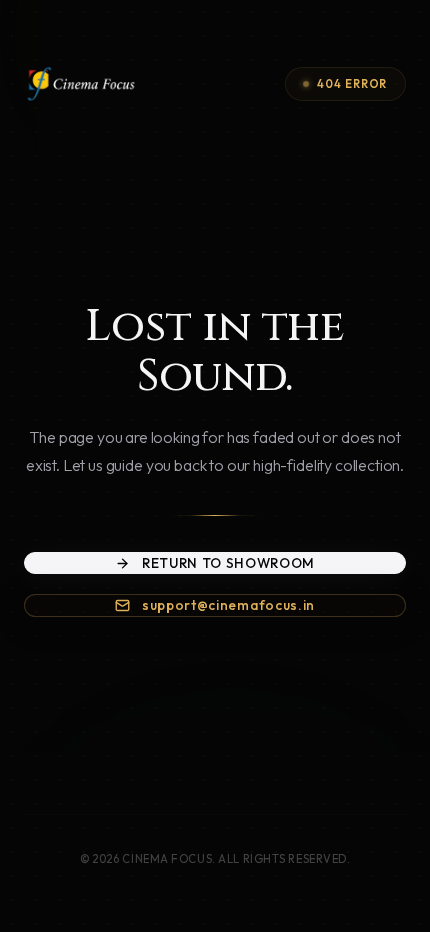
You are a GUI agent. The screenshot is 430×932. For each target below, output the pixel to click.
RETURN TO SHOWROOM (228, 563)
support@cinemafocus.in (228, 605)
